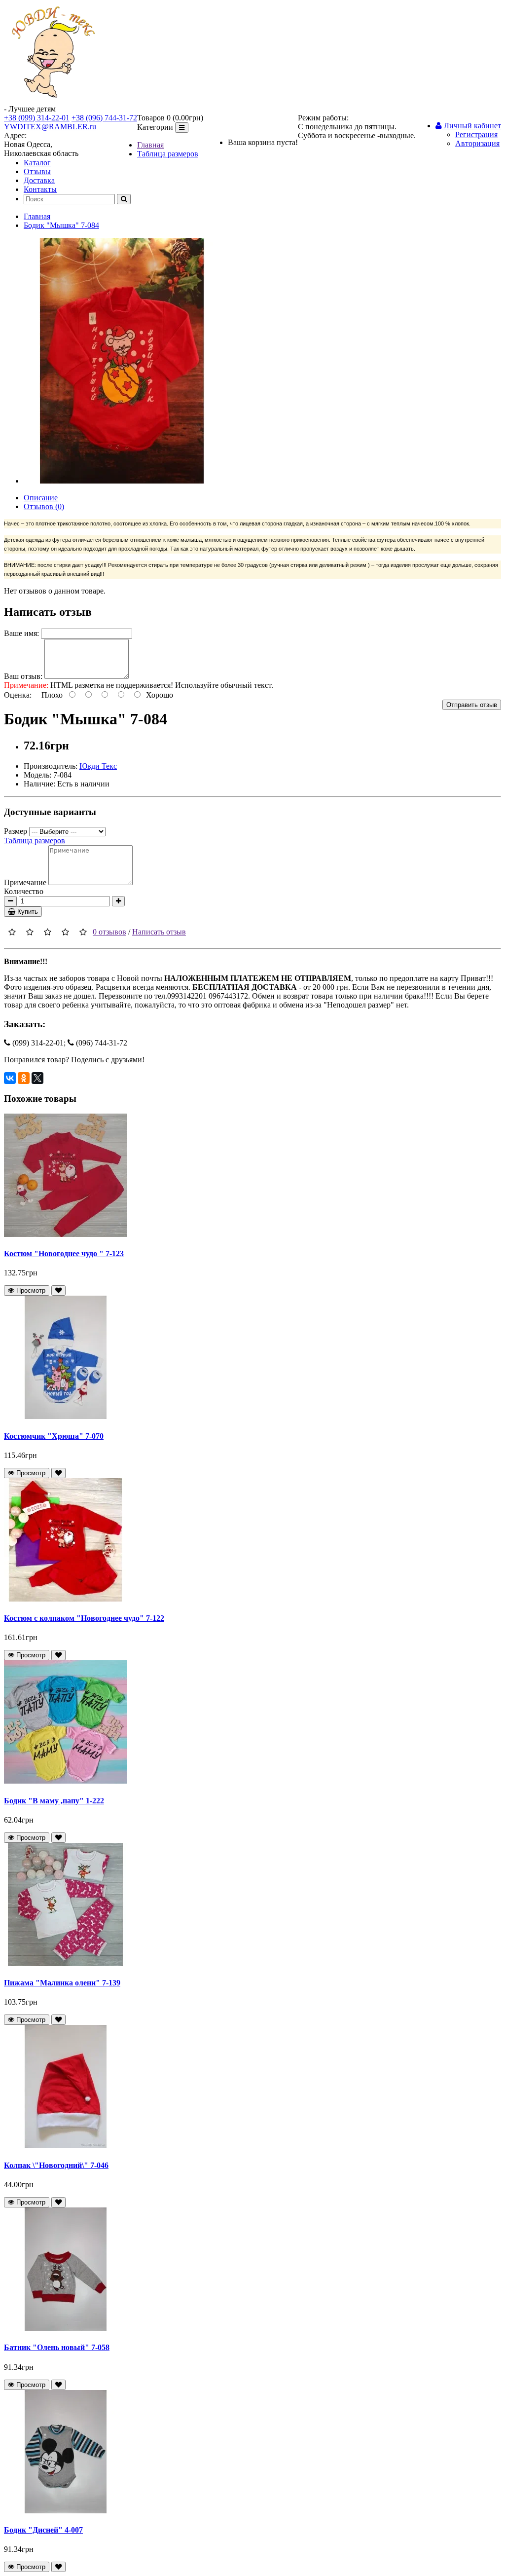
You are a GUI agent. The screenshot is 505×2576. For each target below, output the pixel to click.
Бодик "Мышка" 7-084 (61, 225)
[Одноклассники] (24, 1078)
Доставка (39, 180)
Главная (150, 145)
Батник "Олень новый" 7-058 (57, 2347)
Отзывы (37, 171)
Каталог (37, 163)
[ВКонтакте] (10, 1078)
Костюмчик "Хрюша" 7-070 (54, 1436)
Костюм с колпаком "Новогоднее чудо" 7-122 (84, 1618)
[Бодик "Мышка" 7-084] (122, 481)
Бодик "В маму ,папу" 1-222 (54, 1801)
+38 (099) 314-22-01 (37, 118)
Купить (27, 912)
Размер (16, 831)
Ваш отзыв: (23, 676)
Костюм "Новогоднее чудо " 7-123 (64, 1253)
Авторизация (477, 143)
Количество (24, 891)
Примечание (25, 882)
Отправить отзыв (472, 705)
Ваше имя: (21, 633)
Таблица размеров (168, 154)
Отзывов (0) (44, 506)
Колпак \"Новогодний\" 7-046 (56, 2165)
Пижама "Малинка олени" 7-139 (62, 1983)
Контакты (40, 189)
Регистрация (476, 134)
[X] (37, 1078)
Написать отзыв (159, 932)
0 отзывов (109, 932)
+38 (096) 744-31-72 (104, 118)
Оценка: (18, 695)
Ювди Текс (98, 766)
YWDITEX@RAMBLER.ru (50, 127)
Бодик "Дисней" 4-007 (43, 2530)
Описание (41, 498)
